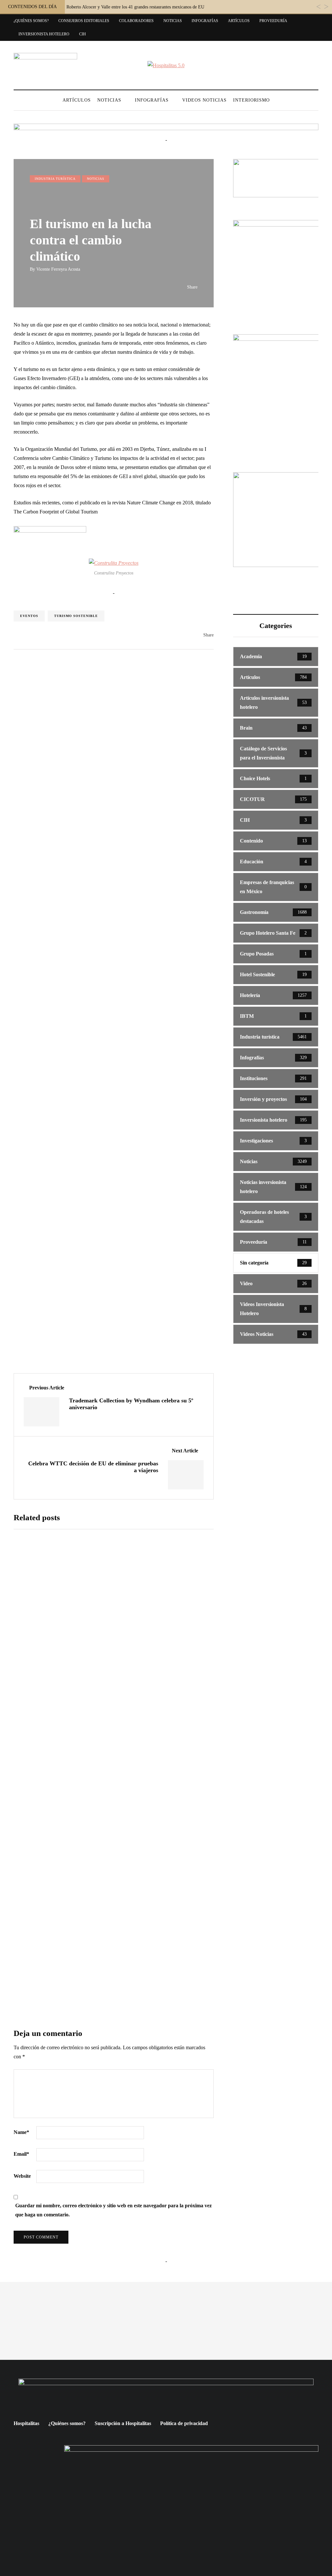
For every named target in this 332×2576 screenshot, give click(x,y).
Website (22, 2176)
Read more (118, 1644)
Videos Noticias (204, 100)
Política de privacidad (184, 2423)
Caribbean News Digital (123, 1597)
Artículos (239, 21)
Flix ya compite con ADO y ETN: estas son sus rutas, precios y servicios (150, 1685)
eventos (29, 616)
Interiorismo (251, 100)
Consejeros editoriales (84, 21)
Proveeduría (273, 21)
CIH (83, 34)
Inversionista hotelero (44, 34)
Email (21, 2154)
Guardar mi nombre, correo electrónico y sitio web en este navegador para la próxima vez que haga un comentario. (113, 2210)
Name (21, 2132)
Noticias (173, 21)
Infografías (205, 21)
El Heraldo (111, 1815)
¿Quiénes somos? (31, 21)
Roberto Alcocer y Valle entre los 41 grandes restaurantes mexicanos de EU (135, 7)
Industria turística (55, 179)
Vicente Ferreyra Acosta (58, 269)
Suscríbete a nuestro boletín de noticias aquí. (114, 1924)
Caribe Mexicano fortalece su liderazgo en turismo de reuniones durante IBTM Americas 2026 (151, 1794)
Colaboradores (136, 21)
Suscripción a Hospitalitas (123, 2423)
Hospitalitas (26, 2423)
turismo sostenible (76, 616)
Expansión (111, 1706)
